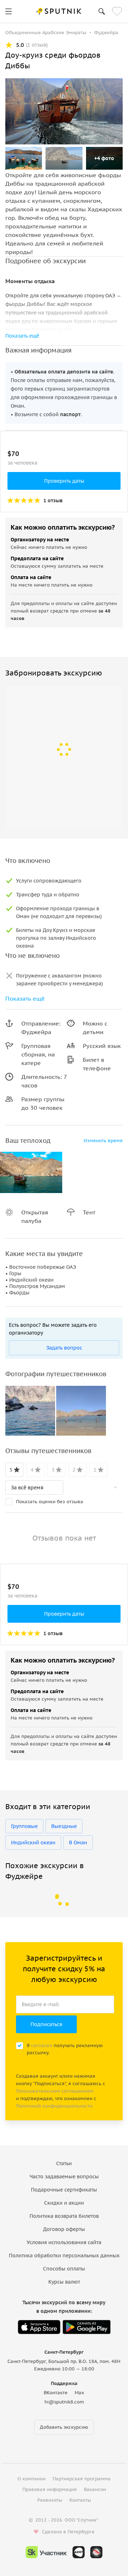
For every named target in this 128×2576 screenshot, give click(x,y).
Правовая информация (50, 2489)
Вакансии (95, 2489)
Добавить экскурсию (64, 2427)
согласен (42, 2045)
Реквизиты (50, 2500)
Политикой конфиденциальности (54, 2106)
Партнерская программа (82, 2479)
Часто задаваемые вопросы (64, 2177)
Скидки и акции (64, 2203)
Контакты (80, 2500)
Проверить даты (64, 481)
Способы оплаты (64, 2269)
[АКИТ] (79, 2552)
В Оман (78, 1843)
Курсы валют (64, 2282)
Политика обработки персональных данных (64, 2256)
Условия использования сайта (64, 2242)
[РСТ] (96, 2552)
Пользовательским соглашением (55, 2091)
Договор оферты (64, 2229)
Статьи (64, 2163)
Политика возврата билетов (64, 2216)
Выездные (64, 1826)
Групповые (24, 1826)
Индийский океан (33, 1843)
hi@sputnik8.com (64, 2402)
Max (79, 2393)
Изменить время (103, 1141)
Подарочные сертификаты (64, 2190)
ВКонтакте (56, 2393)
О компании (31, 2479)
